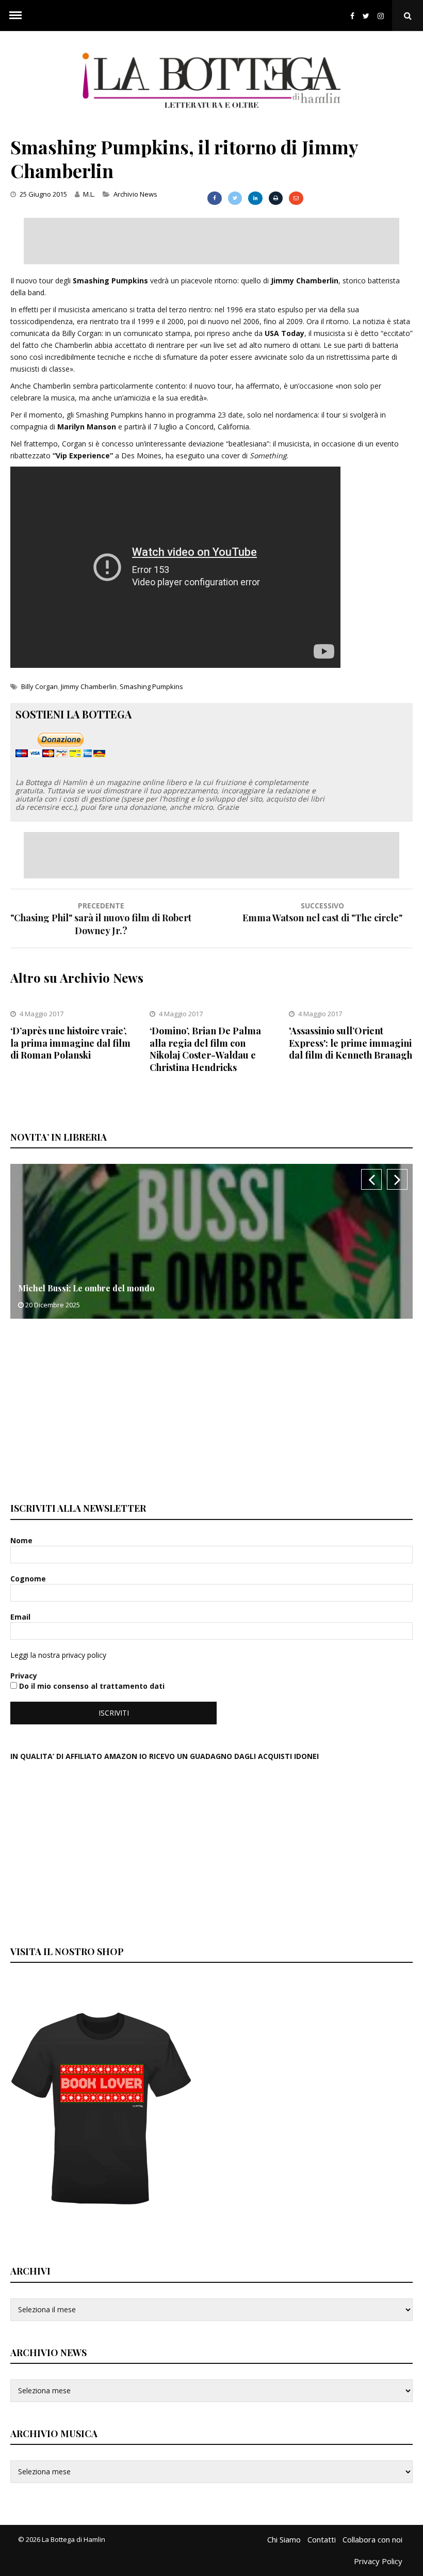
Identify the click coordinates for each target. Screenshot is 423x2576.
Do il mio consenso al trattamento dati (91, 1686)
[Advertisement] (211, 241)
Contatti (322, 2539)
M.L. (89, 194)
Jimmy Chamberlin (89, 686)
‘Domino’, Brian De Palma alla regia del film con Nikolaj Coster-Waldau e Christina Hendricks (205, 1049)
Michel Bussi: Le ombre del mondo (86, 1288)
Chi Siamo (284, 2539)
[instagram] (383, 16)
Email (21, 1617)
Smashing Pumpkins (151, 686)
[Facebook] (352, 16)
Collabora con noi (372, 2539)
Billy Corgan (39, 686)
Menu (15, 15)
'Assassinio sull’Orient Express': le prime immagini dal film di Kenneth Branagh (351, 1043)
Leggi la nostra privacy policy (58, 1655)
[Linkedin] (255, 198)
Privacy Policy (378, 2561)
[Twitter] (366, 16)
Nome (22, 1540)
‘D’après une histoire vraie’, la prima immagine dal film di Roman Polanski (70, 1043)
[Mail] (296, 198)
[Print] (276, 198)
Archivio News (135, 194)
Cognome (29, 1579)
